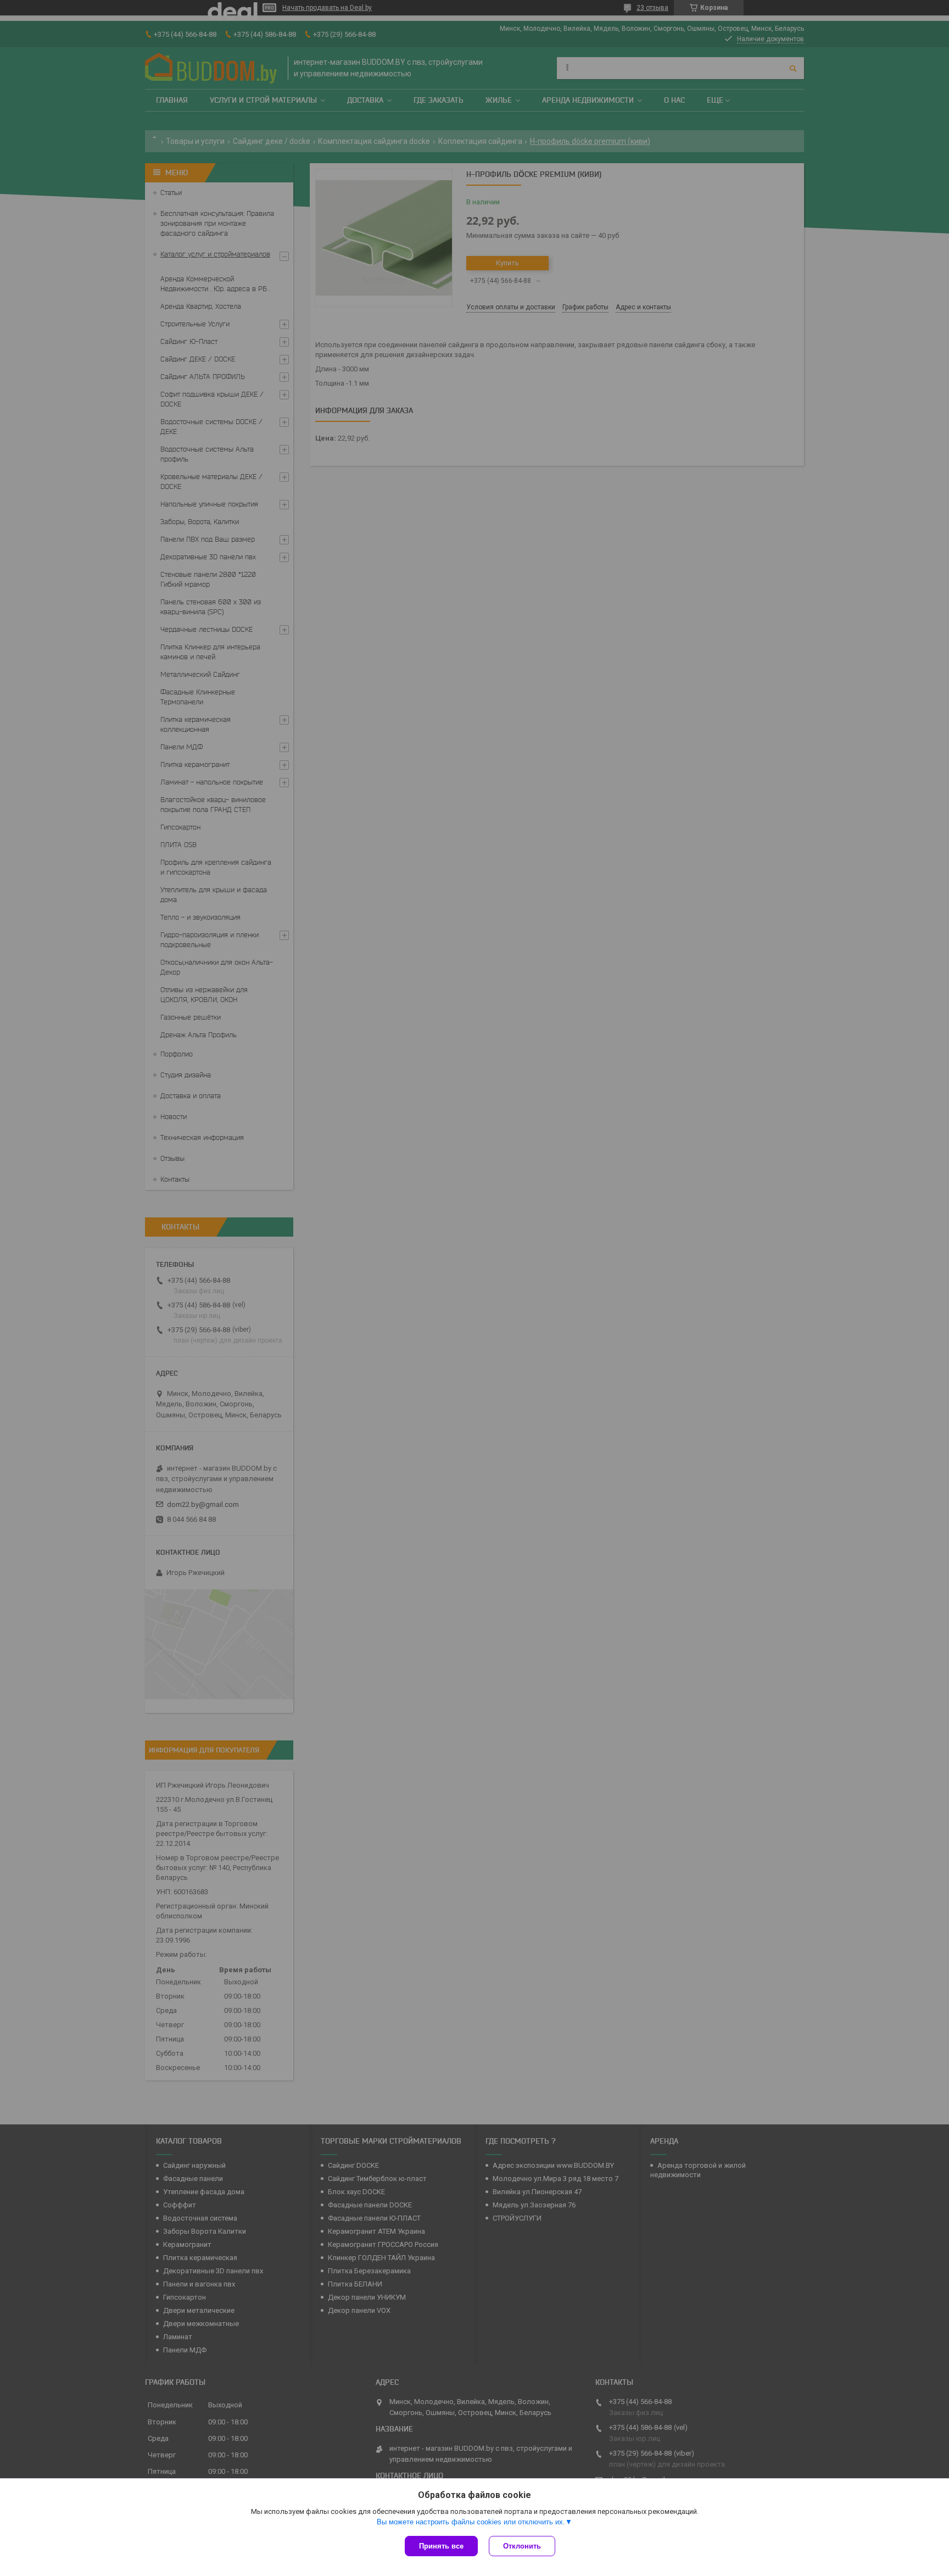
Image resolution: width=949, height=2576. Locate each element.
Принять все (441, 2546)
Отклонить (522, 2546)
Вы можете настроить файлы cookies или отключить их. (471, 2522)
